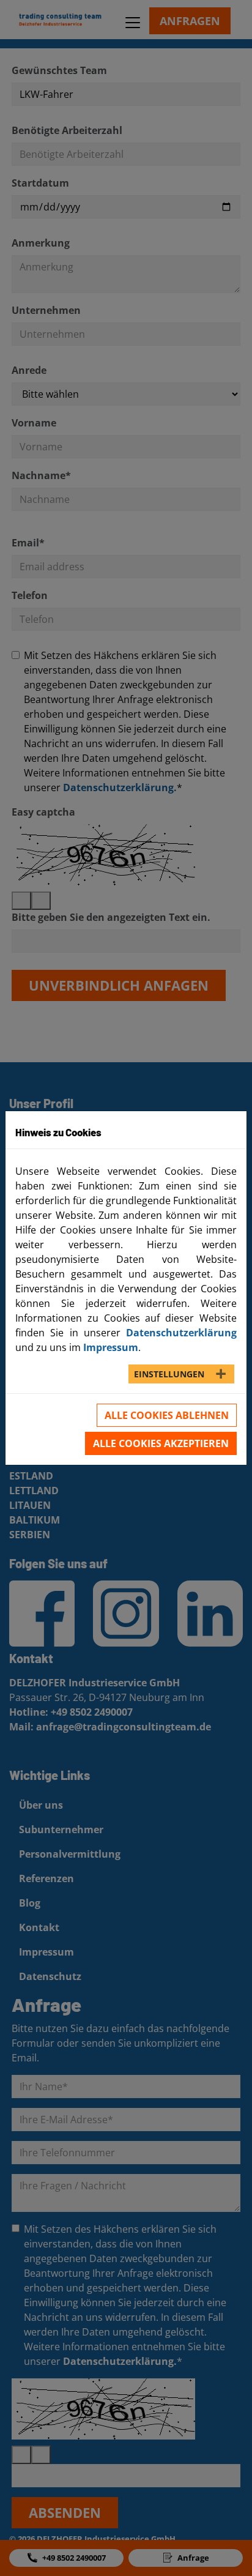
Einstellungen (169, 1374)
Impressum (111, 1347)
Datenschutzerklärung (181, 1333)
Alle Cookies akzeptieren (161, 1443)
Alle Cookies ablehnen (167, 1415)
